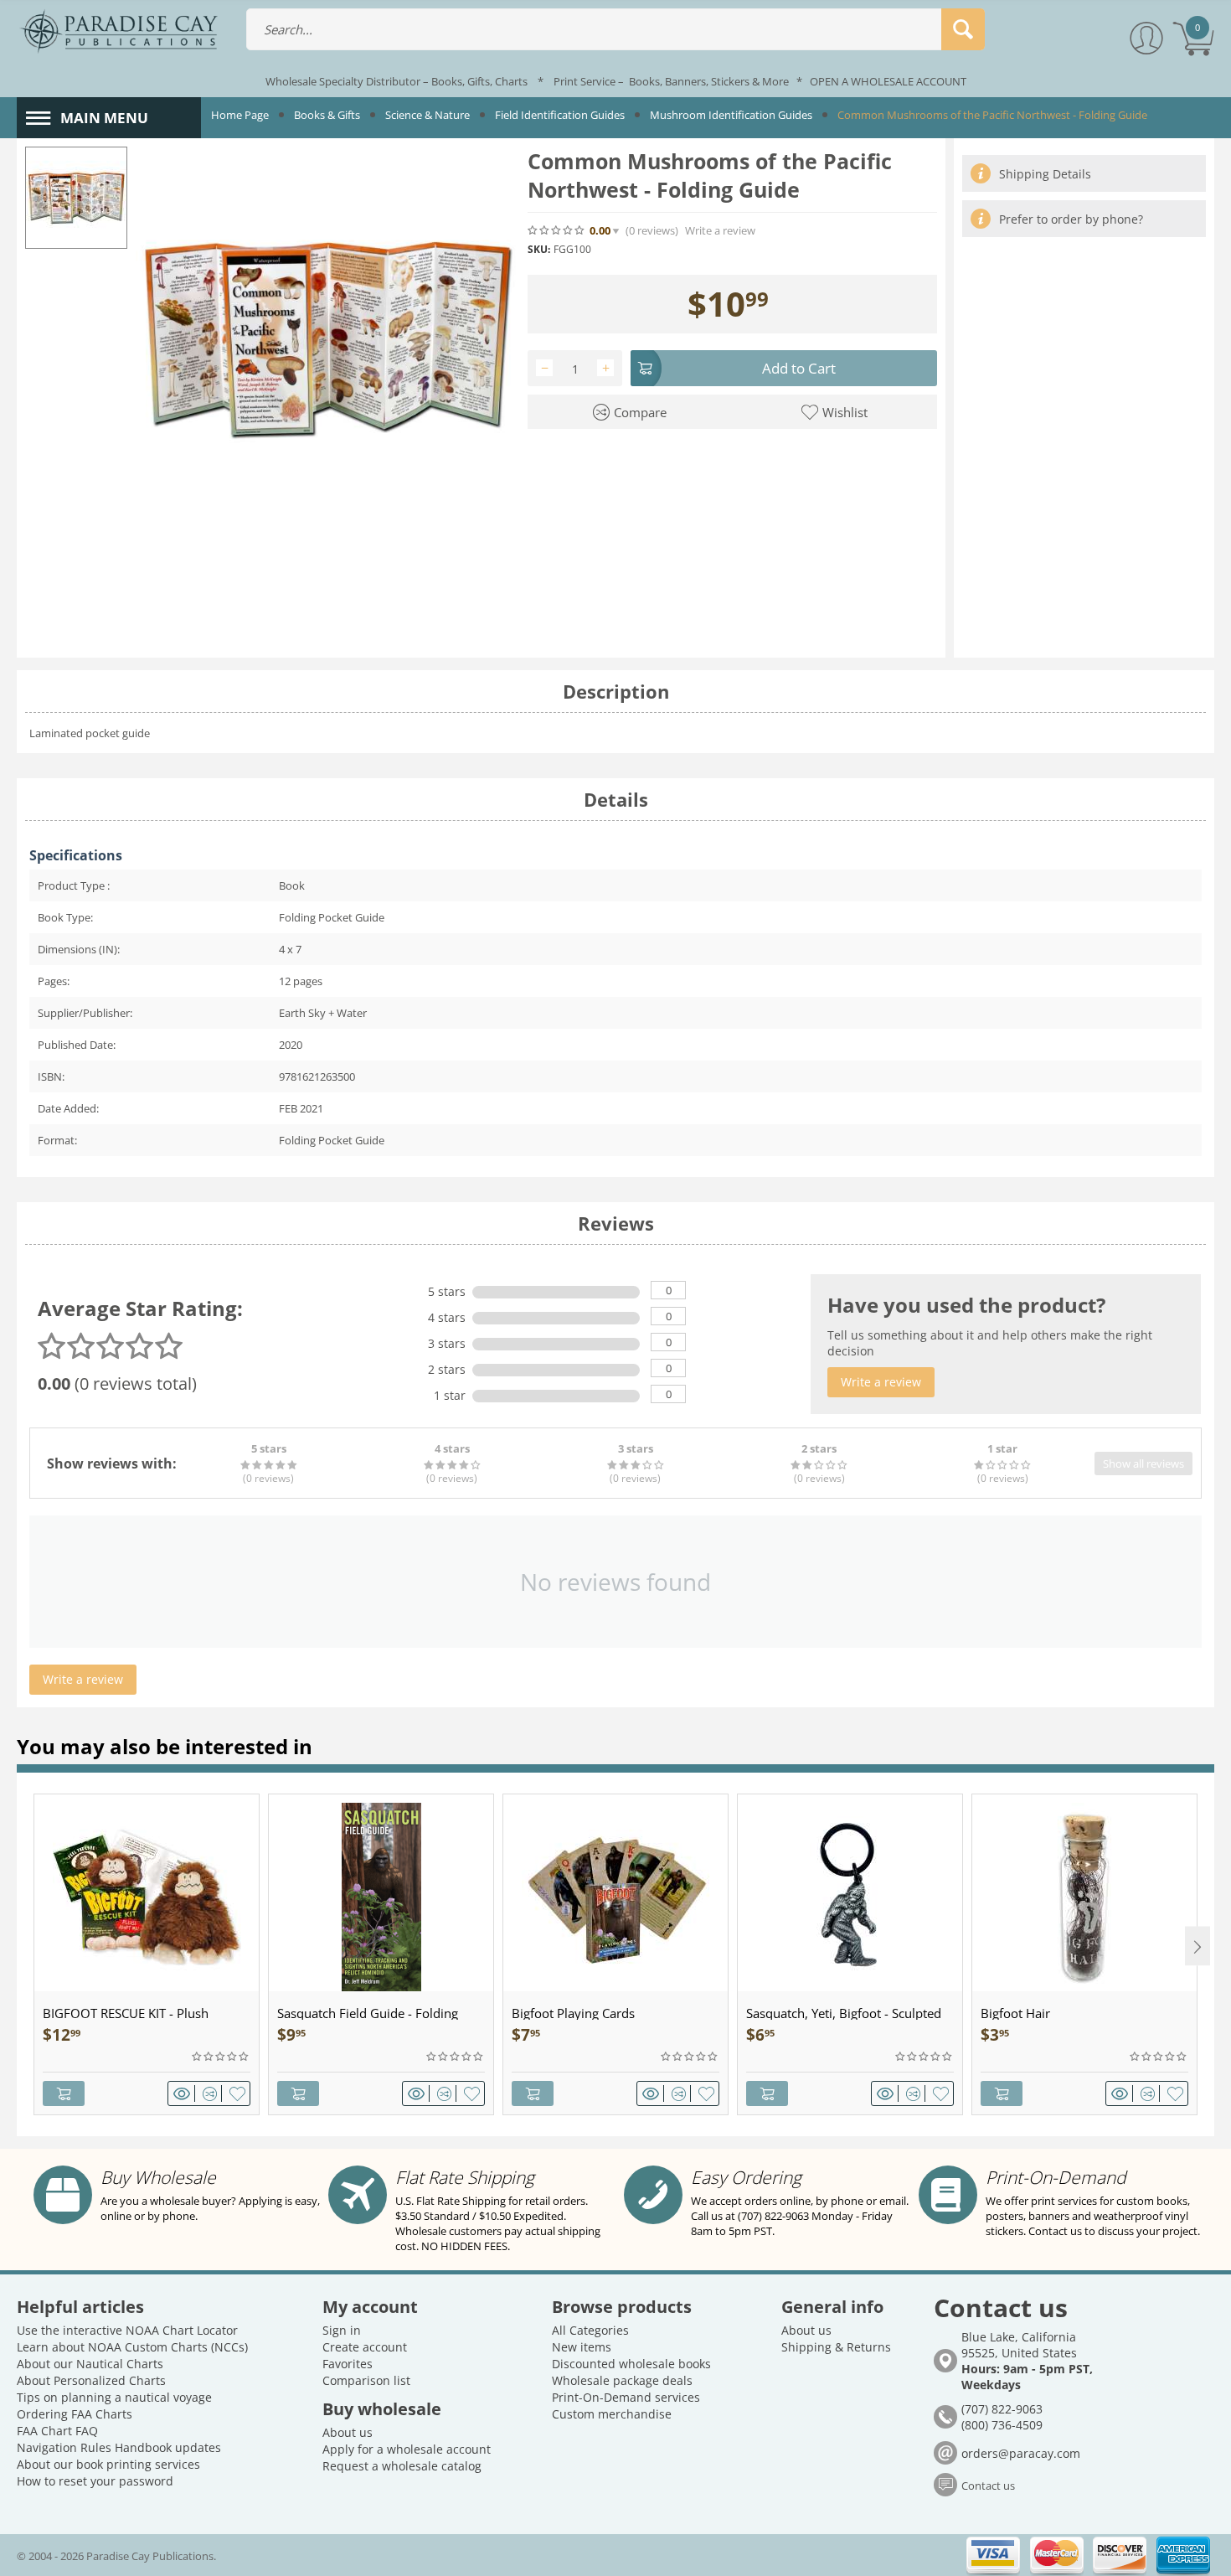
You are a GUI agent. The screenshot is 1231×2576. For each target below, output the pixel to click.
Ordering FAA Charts (75, 2414)
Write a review (720, 231)
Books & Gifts (327, 115)
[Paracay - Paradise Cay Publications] (118, 30)
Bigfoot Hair (1015, 2013)
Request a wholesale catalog (402, 2466)
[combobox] (615, 29)
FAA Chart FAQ (57, 2431)
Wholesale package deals (622, 2380)
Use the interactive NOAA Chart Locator (127, 2330)
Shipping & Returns (836, 2347)
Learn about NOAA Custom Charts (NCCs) (132, 2347)
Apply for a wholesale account (407, 2449)
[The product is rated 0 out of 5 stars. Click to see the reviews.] (557, 230)
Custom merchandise (612, 2414)
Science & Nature (428, 115)
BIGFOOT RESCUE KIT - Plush (126, 2013)
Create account (365, 2347)
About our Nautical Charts (90, 2364)
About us (348, 2432)
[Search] (963, 29)
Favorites (348, 2364)
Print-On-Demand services (626, 2397)
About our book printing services (108, 2464)
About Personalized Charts (91, 2380)
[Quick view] (184, 2093)
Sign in (342, 2330)
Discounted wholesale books (631, 2364)
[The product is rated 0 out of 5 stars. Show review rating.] (221, 2057)
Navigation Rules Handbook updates (119, 2447)
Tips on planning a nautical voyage (114, 2397)
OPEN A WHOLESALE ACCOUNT (888, 81)
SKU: (539, 249)
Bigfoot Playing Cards (573, 2013)
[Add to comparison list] (212, 2093)
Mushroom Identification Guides (731, 115)
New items (582, 2347)
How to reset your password (95, 2481)
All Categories (590, 2330)
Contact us (988, 2486)
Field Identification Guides (560, 115)
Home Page (240, 115)
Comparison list (366, 2380)
